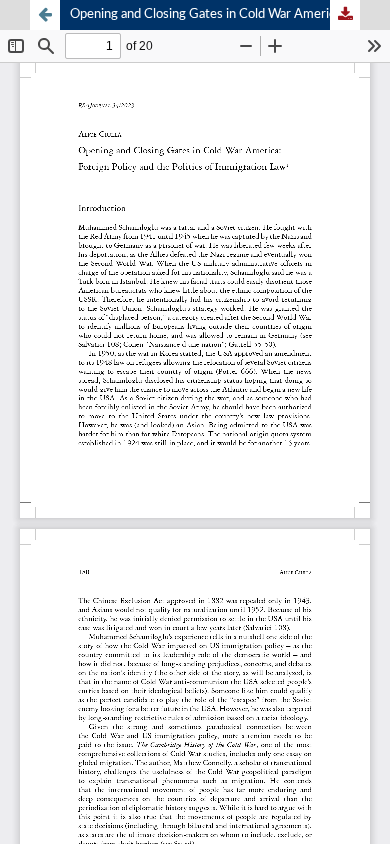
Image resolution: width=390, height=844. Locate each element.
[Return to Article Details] (45, 15)
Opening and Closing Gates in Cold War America (205, 14)
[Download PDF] (345, 15)
